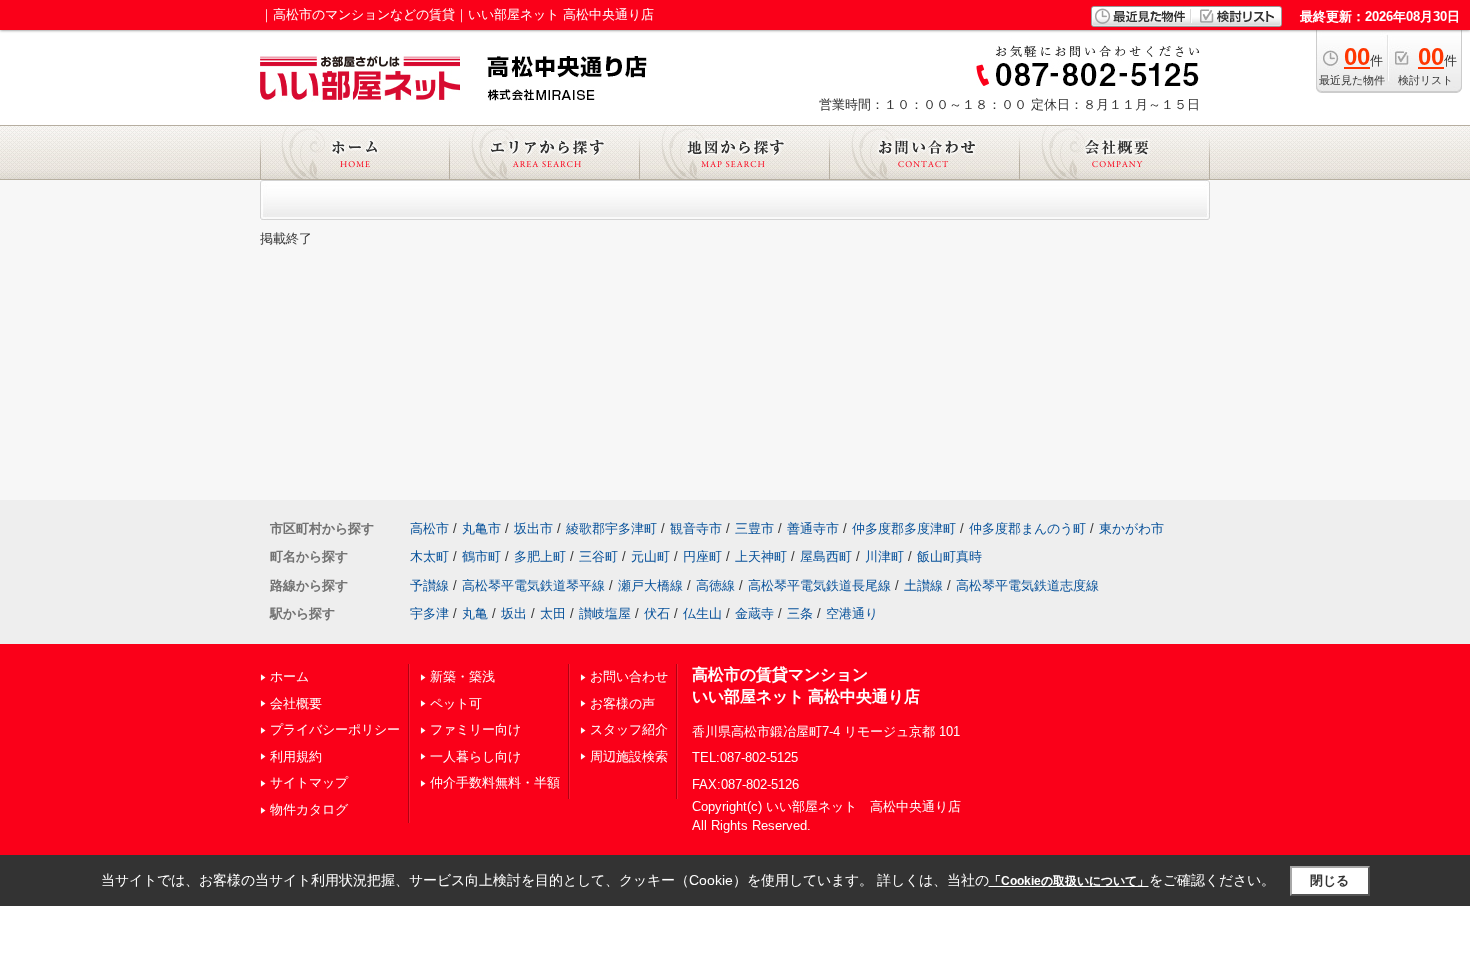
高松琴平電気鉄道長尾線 (819, 585)
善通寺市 (813, 528)
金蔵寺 (754, 613)
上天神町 (761, 556)
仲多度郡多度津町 (904, 528)
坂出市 (533, 528)
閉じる (1329, 880)
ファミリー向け (475, 729)
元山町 (650, 556)
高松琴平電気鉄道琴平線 (533, 585)
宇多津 (429, 613)
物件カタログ (309, 809)
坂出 (514, 613)
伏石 (657, 613)
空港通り (852, 613)
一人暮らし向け (475, 756)
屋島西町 (826, 556)
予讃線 (429, 585)
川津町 (884, 556)
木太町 (429, 556)
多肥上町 (540, 556)
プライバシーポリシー (335, 729)
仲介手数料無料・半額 (495, 782)
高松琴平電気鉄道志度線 (1027, 585)
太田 (553, 613)
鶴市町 (481, 556)
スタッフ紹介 (629, 729)
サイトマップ (309, 782)
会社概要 (296, 703)
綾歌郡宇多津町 (611, 528)
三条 (800, 613)
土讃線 (923, 585)
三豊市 (754, 528)
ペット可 (456, 703)
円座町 (702, 556)
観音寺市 (696, 528)
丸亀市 (481, 528)
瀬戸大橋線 (650, 585)
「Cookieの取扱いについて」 (1069, 881)
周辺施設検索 (629, 756)
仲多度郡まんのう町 (1027, 528)
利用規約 (296, 756)
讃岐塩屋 (605, 613)
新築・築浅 (462, 676)
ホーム (289, 676)
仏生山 (702, 613)
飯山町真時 (949, 556)
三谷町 (598, 556)
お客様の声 (622, 703)
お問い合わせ (629, 676)
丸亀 (475, 613)
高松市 (429, 528)
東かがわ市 (1131, 528)
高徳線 (715, 585)
